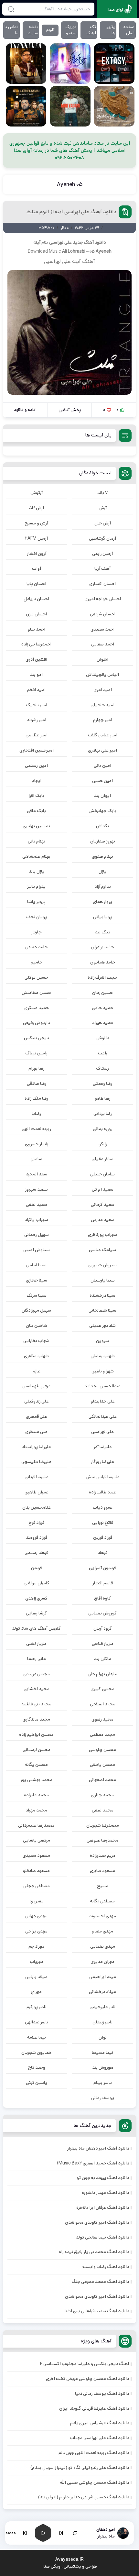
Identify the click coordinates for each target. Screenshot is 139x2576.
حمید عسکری (37, 1008)
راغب (103, 1053)
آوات (37, 568)
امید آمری (103, 690)
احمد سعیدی (102, 629)
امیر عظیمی (37, 735)
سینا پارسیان (103, 1280)
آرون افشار (37, 554)
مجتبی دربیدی (37, 1674)
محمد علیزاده (36, 1795)
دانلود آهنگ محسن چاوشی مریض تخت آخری (87, 2379)
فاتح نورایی (103, 1523)
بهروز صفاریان (103, 841)
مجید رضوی (102, 1719)
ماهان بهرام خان (102, 1674)
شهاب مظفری (36, 1356)
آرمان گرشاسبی (102, 538)
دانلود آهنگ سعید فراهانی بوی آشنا (97, 2311)
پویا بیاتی (102, 917)
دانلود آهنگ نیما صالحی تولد (102, 2237)
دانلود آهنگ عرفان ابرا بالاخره (103, 2207)
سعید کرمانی (103, 1205)
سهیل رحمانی (37, 1235)
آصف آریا (102, 568)
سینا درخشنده (102, 1295)
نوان (103, 2037)
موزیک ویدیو (71, 30)
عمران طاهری (37, 1492)
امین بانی (102, 765)
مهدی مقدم (102, 1931)
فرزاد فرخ (36, 1523)
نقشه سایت (33, 30)
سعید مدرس (103, 1220)
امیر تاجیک (37, 705)
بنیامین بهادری (36, 826)
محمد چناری (102, 1795)
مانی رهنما (37, 1659)
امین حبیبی (102, 781)
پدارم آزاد (103, 886)
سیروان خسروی (102, 1265)
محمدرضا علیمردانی (36, 1825)
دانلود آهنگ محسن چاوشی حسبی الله (95, 2482)
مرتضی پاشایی (37, 1840)
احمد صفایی (103, 644)
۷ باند (102, 493)
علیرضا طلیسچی (36, 1462)
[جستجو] (11, 9)
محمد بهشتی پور (36, 1780)
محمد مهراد (36, 1810)
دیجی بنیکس (36, 1038)
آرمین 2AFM (37, 538)
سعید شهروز (37, 1189)
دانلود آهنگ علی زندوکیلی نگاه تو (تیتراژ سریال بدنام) (80, 2468)
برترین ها (110, 30)
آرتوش (37, 493)
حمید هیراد (103, 1023)
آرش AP (37, 508)
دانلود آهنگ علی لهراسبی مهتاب (99, 2438)
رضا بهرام (37, 1068)
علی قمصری (37, 1416)
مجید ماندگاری (36, 1719)
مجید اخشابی (37, 1689)
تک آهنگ (91, 30)
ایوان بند (102, 796)
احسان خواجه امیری (103, 599)
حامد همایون (103, 962)
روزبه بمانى (103, 1129)
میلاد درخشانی (102, 1992)
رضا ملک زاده (36, 1098)
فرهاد (102, 1553)
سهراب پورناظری (103, 1235)
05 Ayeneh (70, 184)
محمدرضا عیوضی (102, 1840)
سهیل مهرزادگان (36, 1310)
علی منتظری (36, 1432)
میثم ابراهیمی (103, 1977)
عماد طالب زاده (102, 1492)
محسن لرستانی (37, 1750)
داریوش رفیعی (36, 1023)
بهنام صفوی (102, 856)
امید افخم (36, 690)
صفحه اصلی (129, 30)
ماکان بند (103, 1659)
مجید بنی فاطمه (37, 1704)
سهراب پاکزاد (36, 1220)
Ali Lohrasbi (74, 251)
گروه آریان (103, 1628)
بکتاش (102, 826)
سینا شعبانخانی (102, 1310)
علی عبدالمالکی (103, 1416)
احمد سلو (36, 629)
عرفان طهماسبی (37, 1386)
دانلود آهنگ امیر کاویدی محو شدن (97, 2222)
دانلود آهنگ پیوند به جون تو (103, 2178)
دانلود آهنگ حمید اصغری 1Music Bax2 (93, 2163)
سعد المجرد (37, 1174)
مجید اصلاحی (103, 1704)
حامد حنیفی (36, 947)
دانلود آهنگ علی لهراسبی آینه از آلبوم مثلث (71, 212)
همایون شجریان (36, 2053)
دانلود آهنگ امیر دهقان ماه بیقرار (98, 2148)
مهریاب (37, 1962)
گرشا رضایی (36, 1613)
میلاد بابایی (36, 1977)
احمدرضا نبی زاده (36, 644)
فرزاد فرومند (37, 1537)
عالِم (37, 1371)
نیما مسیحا (102, 2053)
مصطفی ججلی (37, 1886)
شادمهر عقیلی (102, 1326)
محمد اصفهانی (102, 1780)
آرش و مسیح (36, 523)
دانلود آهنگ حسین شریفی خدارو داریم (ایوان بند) (84, 2497)
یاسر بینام (103, 2083)
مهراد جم (37, 1946)
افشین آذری (36, 659)
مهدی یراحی (36, 1931)
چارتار (36, 932)
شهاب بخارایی (36, 1341)
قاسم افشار (103, 1583)
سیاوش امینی (37, 1250)
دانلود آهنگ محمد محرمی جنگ (100, 2282)
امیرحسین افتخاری (37, 750)
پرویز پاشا (36, 902)
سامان (36, 1159)
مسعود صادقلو (36, 1871)
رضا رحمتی (102, 1084)
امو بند (36, 675)
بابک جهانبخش (102, 811)
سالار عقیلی (102, 1159)
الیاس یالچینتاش (102, 675)
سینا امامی (36, 1265)
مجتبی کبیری (102, 1689)
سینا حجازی (37, 1280)
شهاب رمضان (103, 1356)
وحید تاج (37, 2067)
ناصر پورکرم (37, 2007)
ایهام (37, 781)
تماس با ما (11, 30)
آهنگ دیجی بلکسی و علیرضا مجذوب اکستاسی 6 (84, 2364)
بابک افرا (36, 796)
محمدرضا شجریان (103, 1825)
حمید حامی (102, 1008)
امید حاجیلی (102, 705)
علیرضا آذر (103, 1447)
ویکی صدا (51, 2566)
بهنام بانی (37, 841)
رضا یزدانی (103, 1114)
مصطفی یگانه (102, 1901)
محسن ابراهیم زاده (36, 1734)
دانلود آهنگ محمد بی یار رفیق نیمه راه (94, 2252)
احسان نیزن (36, 614)
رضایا (36, 1114)
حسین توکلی (36, 977)
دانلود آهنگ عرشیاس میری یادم (100, 2423)
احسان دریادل (36, 599)
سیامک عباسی (102, 1250)
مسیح (103, 1886)
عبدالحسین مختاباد (102, 1386)
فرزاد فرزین (103, 1537)
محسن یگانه (37, 1765)
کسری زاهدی (36, 1598)
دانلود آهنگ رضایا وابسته (106, 2267)
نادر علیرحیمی (102, 2007)
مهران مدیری (102, 1962)
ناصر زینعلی (102, 2022)
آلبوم (50, 30)
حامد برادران (102, 947)
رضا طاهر (103, 1098)
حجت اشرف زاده (102, 977)
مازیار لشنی (36, 1644)
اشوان (102, 659)
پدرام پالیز (36, 886)
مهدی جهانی (36, 1916)
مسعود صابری (102, 1871)
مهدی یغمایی (103, 1946)
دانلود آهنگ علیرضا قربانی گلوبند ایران (94, 2408)
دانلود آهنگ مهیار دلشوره (105, 2193)
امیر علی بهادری (102, 750)
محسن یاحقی (102, 1765)
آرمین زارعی (102, 554)
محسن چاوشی (102, 1750)
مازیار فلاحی (103, 1644)
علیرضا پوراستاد (36, 1447)
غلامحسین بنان (37, 1507)
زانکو (103, 1144)
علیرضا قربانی (37, 1477)
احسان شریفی (103, 614)
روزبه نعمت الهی (36, 1129)
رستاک (102, 1068)
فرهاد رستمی (36, 1553)
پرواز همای (102, 902)
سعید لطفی (37, 1205)
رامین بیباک (36, 1053)
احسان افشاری (102, 584)
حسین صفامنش (36, 993)
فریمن (37, 1568)
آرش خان (103, 523)
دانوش (103, 1038)
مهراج (36, 1992)
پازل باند (37, 871)
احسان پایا (36, 584)
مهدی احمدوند (103, 1916)
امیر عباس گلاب (103, 735)
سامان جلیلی (102, 1174)
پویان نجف (37, 917)
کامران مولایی (37, 1583)
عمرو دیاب (103, 1507)
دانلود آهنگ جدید (89, 242)
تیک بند (103, 932)
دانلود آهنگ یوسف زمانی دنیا (102, 2394)
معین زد (37, 1901)
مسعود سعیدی (36, 1855)
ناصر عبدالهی (37, 2022)
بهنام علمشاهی (36, 856)
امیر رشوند (37, 720)
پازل (102, 871)
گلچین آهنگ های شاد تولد (36, 1628)
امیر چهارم (103, 720)
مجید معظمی (102, 1734)
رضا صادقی (37, 1084)
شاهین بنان (37, 1326)
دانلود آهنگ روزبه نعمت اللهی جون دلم (94, 2453)
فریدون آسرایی (102, 1568)
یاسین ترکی (37, 2083)
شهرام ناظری (103, 1371)
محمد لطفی (103, 1810)
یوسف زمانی (103, 2098)
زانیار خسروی (37, 1144)
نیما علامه (37, 2037)
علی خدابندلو (103, 1401)
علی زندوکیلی (37, 1401)
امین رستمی (36, 765)
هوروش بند (103, 2067)
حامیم (37, 962)
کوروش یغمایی (102, 1613)
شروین (102, 1341)
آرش (103, 508)
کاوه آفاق (102, 1598)
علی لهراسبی (60, 242)
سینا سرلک (37, 1295)
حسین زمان (102, 993)
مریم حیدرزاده (103, 1855)
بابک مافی (36, 811)
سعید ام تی (103, 1189)
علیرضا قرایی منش (103, 1477)
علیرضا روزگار (102, 1462)
